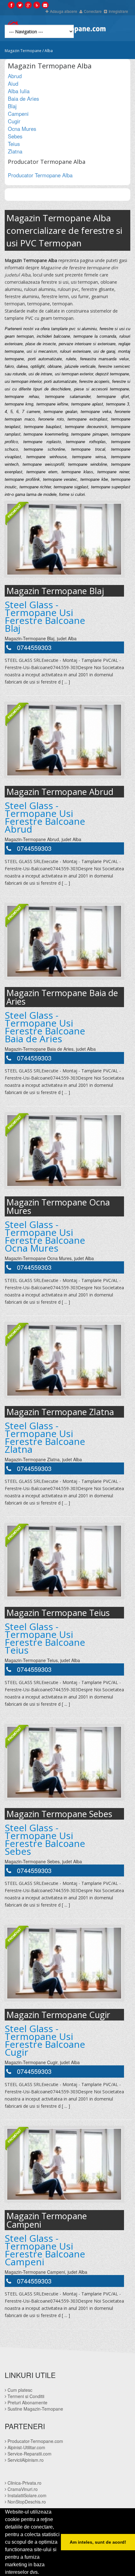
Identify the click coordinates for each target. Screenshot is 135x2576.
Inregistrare (118, 11)
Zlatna (15, 151)
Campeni (18, 114)
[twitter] (20, 5)
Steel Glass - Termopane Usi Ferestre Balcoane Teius (45, 1638)
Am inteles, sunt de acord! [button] (98, 2542)
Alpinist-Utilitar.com (26, 2447)
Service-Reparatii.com (29, 2454)
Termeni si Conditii (25, 2396)
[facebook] (11, 5)
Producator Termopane (40, 175)
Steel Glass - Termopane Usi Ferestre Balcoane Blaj (45, 616)
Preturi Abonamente (27, 2402)
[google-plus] (28, 5)
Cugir (14, 121)
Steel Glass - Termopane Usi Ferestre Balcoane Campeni (45, 2250)
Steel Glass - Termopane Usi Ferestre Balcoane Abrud (45, 817)
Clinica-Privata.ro (24, 2483)
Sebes (15, 136)
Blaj (12, 106)
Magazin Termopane (23, 51)
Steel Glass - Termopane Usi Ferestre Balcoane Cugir (45, 2040)
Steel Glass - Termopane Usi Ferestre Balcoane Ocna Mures (45, 1236)
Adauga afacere (64, 11)
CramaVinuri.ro (22, 2489)
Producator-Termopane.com (35, 2441)
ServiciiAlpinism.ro (25, 2460)
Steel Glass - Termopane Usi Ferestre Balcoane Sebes (45, 1839)
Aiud (13, 83)
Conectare (93, 11)
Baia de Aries (23, 99)
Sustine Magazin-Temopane (35, 2409)
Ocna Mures (22, 129)
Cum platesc (19, 2390)
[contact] (45, 5)
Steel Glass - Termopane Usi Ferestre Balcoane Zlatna (45, 1437)
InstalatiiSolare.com (26, 2495)
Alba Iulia (19, 91)
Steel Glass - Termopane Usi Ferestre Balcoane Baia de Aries (45, 1027)
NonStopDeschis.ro (26, 2502)
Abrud (15, 76)
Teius (14, 144)
